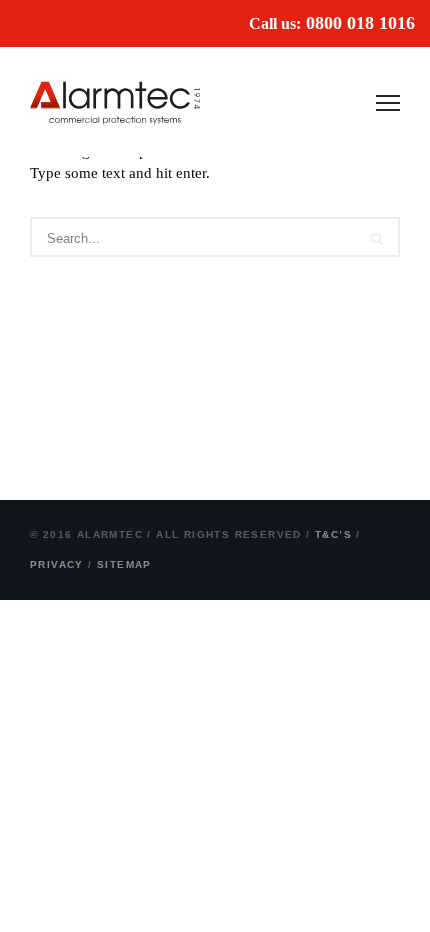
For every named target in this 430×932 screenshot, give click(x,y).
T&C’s (333, 534)
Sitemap (124, 564)
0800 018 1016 (360, 23)
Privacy (57, 564)
